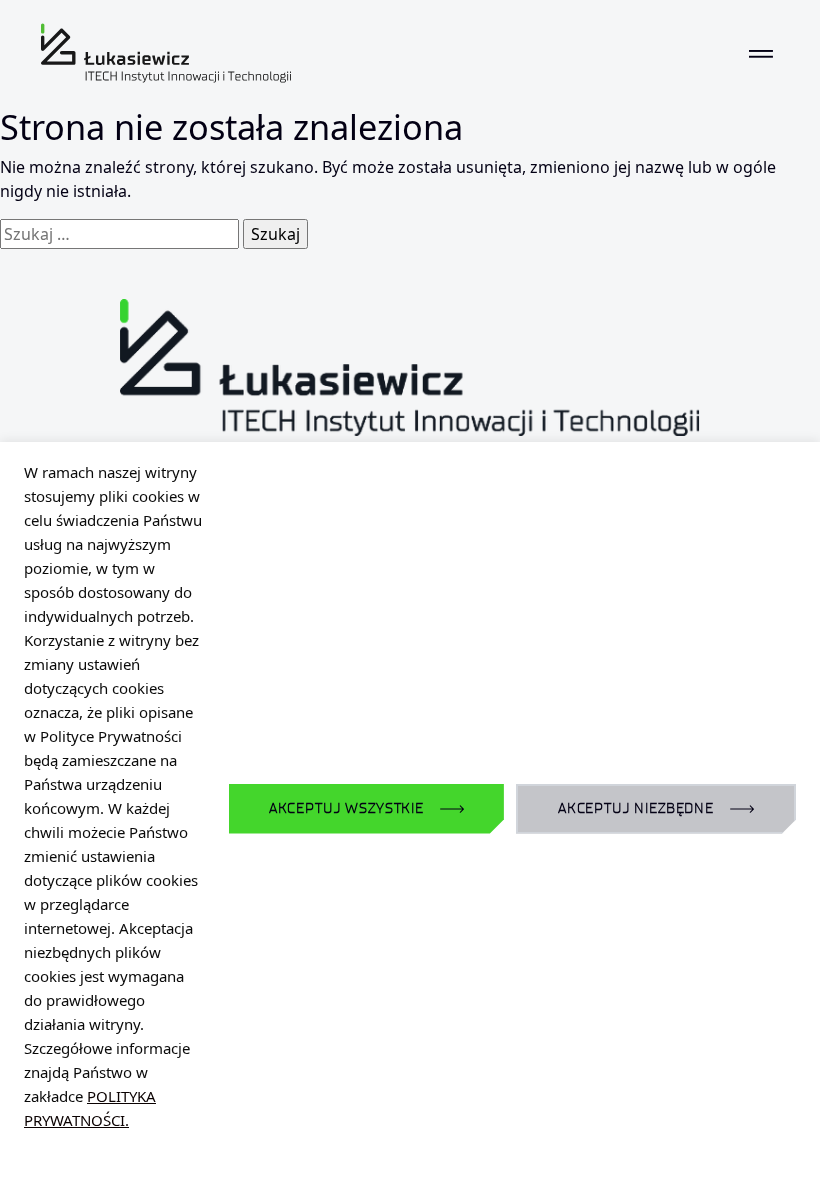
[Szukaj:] (119, 234)
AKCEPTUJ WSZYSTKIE (346, 808)
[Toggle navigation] (761, 53)
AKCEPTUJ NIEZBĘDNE (636, 808)
